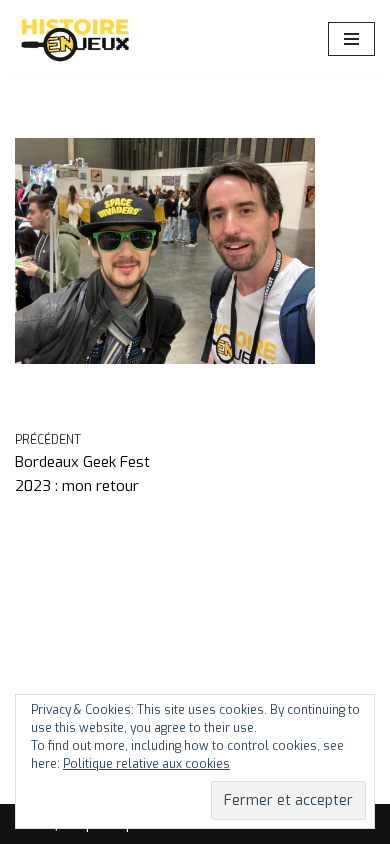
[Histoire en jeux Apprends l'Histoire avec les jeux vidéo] (75, 39)
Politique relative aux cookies (146, 764)
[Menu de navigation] (351, 39)
